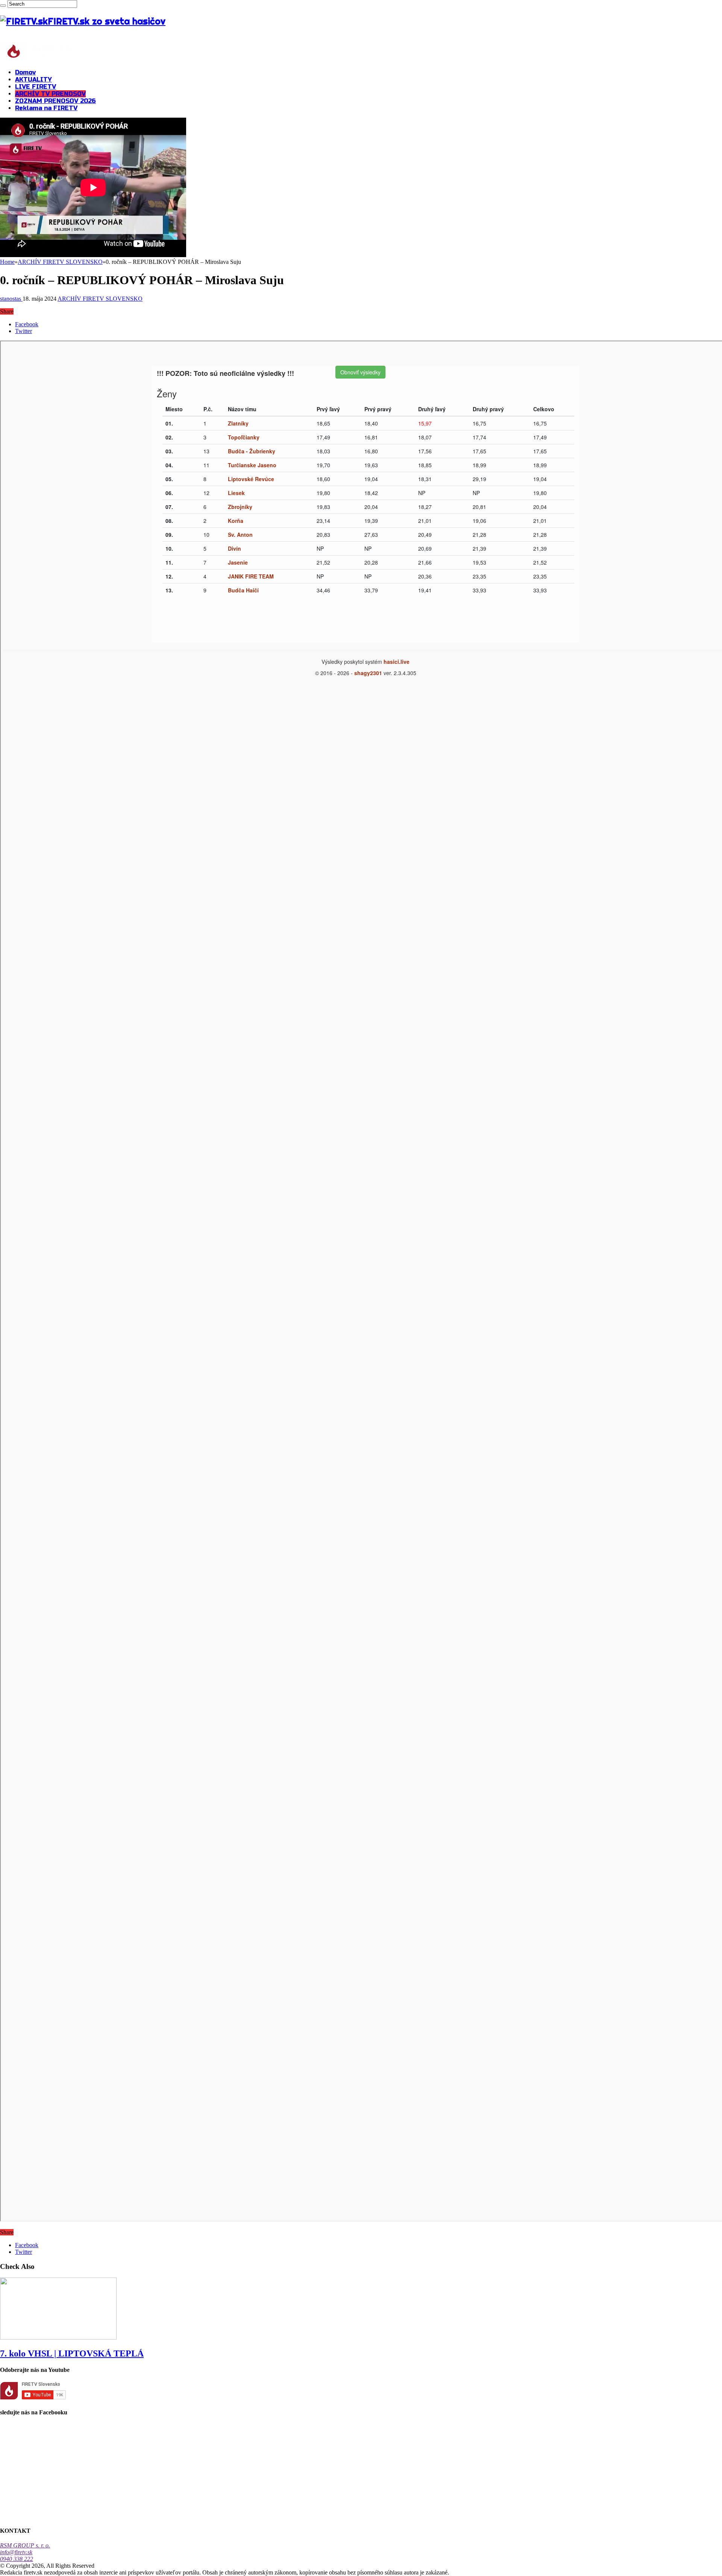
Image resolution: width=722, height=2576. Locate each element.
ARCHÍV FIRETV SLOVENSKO (60, 262)
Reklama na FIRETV (46, 108)
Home (7, 262)
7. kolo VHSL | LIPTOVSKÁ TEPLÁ (72, 2353)
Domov (25, 72)
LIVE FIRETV (36, 87)
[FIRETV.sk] (37, 59)
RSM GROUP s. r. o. (25, 2545)
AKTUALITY (33, 80)
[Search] (3, 6)
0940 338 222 (17, 2559)
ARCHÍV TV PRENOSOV (50, 94)
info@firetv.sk (16, 2552)
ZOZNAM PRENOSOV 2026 (55, 101)
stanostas (11, 299)
